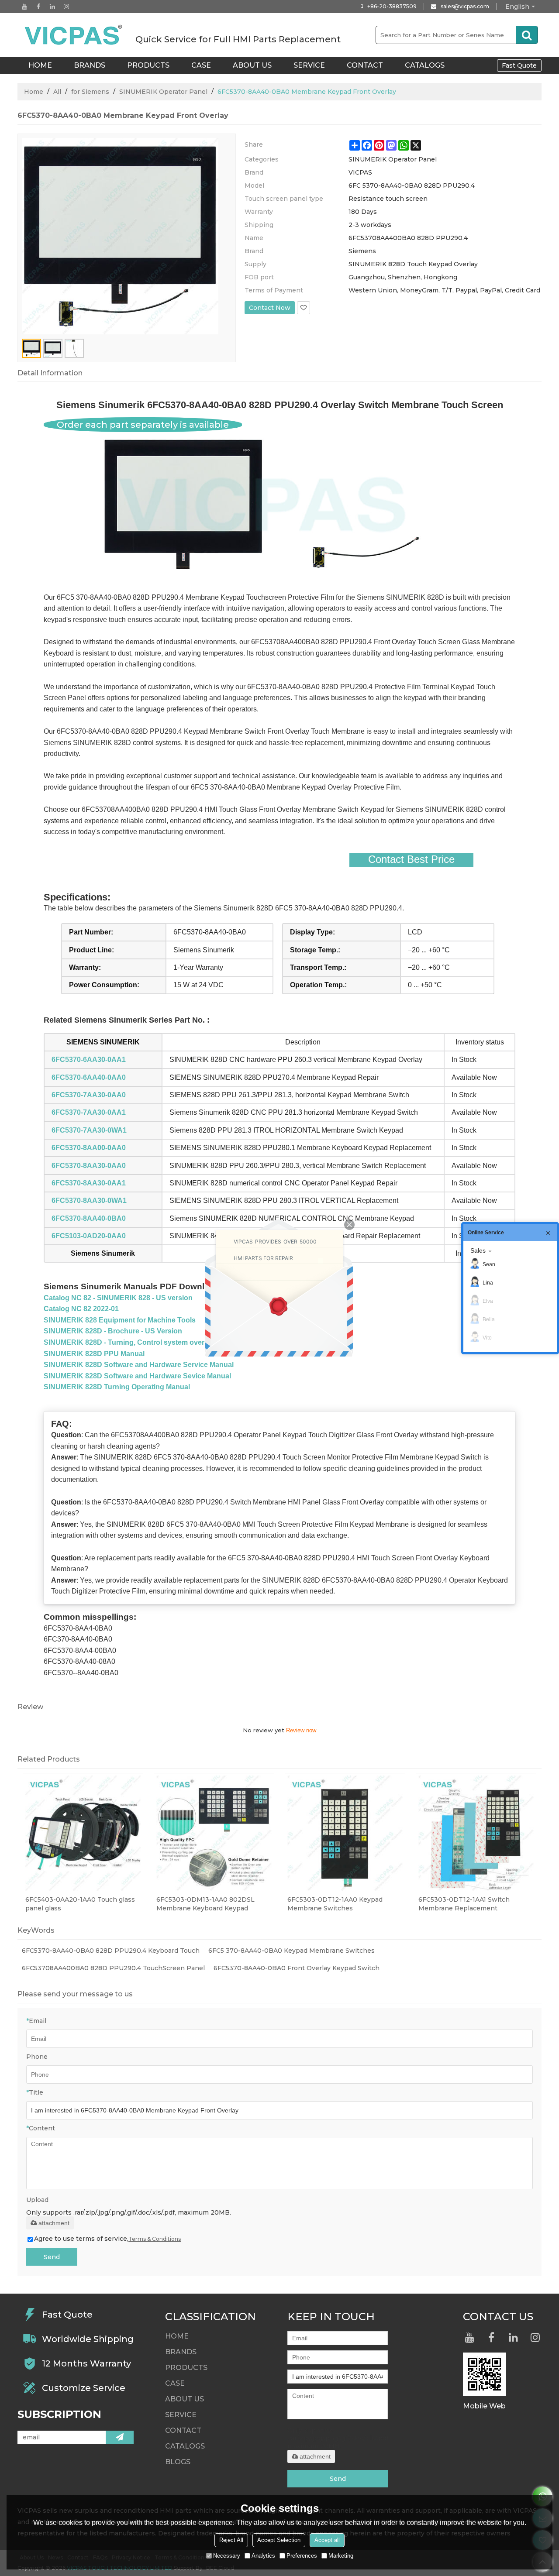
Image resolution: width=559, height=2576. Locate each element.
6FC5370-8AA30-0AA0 (89, 1166)
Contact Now (270, 308)
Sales (478, 1250)
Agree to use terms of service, (107, 2239)
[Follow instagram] (66, 7)
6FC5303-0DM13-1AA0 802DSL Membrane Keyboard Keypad (205, 1904)
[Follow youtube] (24, 7)
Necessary (227, 2556)
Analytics (263, 2556)
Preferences (302, 2556)
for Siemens (90, 92)
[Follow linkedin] (52, 7)
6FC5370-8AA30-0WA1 (89, 1200)
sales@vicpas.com (465, 6)
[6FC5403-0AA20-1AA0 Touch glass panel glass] (83, 1833)
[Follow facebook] (38, 7)
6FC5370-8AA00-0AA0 (89, 1148)
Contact (365, 65)
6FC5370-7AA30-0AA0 (89, 1095)
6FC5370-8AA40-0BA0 (89, 1218)
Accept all (327, 2540)
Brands (90, 65)
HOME (40, 65)
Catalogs (425, 65)
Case (201, 65)
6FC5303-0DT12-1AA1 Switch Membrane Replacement (464, 1904)
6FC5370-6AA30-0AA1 (89, 1060)
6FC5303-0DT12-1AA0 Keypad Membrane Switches (335, 1904)
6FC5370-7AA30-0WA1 (89, 1130)
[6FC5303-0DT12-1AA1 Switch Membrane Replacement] (476, 1833)
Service (309, 65)
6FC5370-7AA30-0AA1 (89, 1112)
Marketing (341, 2556)
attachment (54, 2223)
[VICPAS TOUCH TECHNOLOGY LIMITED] (74, 35)
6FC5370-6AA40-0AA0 (89, 1077)
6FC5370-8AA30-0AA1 (89, 1183)
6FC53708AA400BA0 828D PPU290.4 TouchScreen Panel (113, 1968)
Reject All (231, 2540)
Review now (301, 1730)
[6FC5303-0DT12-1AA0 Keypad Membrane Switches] (345, 1833)
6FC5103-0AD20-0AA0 (89, 1236)
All (57, 92)
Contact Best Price (411, 859)
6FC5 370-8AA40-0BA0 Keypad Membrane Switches (292, 1951)
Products (148, 65)
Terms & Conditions (155, 2239)
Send (52, 2257)
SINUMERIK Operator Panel (163, 92)
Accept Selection (279, 2540)
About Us (252, 65)
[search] (527, 35)
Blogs (178, 2462)
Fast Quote (519, 65)
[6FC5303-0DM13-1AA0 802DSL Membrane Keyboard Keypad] (214, 1833)
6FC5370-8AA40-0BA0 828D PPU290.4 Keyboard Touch (111, 1951)
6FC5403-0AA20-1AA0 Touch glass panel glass (80, 1904)
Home (34, 92)
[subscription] (120, 2437)
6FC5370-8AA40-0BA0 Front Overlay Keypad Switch (297, 1968)
